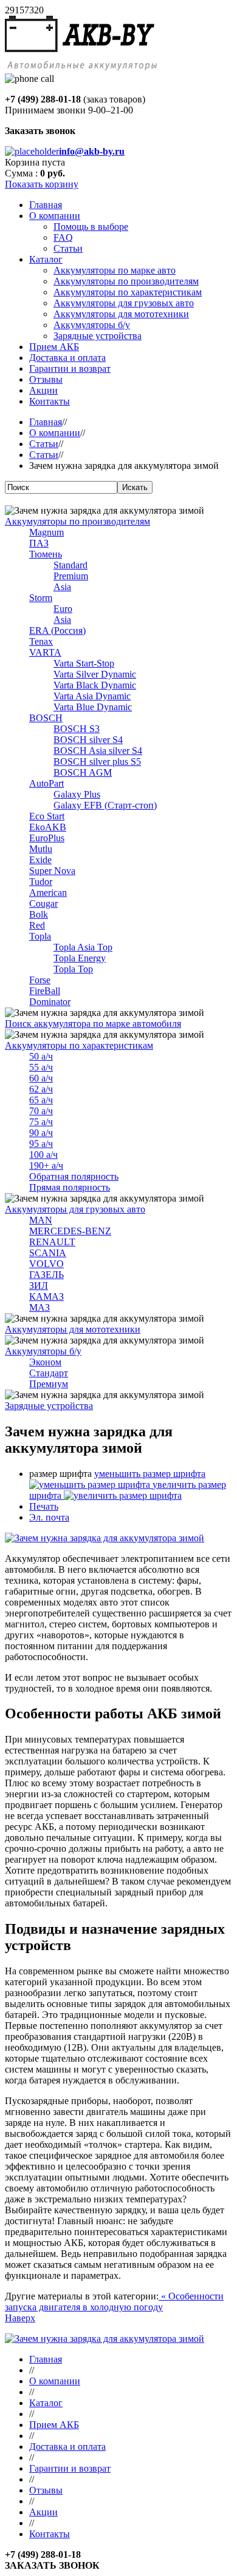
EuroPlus (47, 838)
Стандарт (49, 1373)
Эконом (45, 1362)
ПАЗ (39, 543)
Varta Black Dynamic (95, 685)
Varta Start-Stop (84, 663)
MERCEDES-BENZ (70, 1231)
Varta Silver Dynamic (95, 674)
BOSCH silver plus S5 (97, 762)
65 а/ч (41, 1100)
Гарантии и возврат (70, 2468)
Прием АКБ (54, 2425)
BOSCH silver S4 (88, 740)
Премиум (49, 1384)
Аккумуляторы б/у (43, 1351)
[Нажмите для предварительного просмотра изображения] (105, 1538)
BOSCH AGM (83, 772)
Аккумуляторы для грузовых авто (75, 1209)
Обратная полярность (74, 1176)
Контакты (50, 2534)
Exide (40, 860)
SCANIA (48, 1253)
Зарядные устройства (49, 1406)
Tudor (41, 882)
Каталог (46, 2403)
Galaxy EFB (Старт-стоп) (105, 805)
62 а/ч (41, 1089)
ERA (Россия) (57, 631)
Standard (70, 565)
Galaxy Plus (77, 794)
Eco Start (47, 816)
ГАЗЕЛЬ (46, 1275)
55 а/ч (41, 1067)
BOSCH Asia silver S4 (98, 751)
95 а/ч (41, 1144)
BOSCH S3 (77, 729)
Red (37, 925)
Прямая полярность (70, 1187)
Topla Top (73, 969)
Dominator (50, 1002)
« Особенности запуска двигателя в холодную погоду (114, 2302)
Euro (63, 609)
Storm (41, 598)
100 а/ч (43, 1155)
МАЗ (39, 1307)
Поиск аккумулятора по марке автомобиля (93, 1024)
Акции (43, 2512)
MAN (41, 1220)
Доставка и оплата (67, 2447)
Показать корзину (42, 184)
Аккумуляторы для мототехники (73, 1329)
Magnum (46, 532)
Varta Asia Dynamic (92, 696)
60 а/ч (41, 1078)
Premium (71, 576)
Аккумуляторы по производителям (77, 521)
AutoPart (46, 783)
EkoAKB (48, 827)
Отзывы (46, 2490)
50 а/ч (41, 1056)
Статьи (44, 444)
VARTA (45, 652)
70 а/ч (41, 1111)
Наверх (20, 2318)
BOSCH (46, 718)
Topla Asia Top (83, 947)
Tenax (41, 641)
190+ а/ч (46, 1165)
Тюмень (46, 554)
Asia (62, 587)
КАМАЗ (46, 1296)
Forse (40, 980)
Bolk (39, 914)
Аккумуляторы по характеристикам (79, 1045)
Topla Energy (80, 958)
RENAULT (52, 1242)
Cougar (43, 903)
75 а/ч (41, 1122)
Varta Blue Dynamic (93, 707)
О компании (55, 433)
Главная (46, 422)
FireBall (45, 991)
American (48, 893)
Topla (40, 936)
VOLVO (46, 1264)
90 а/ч (41, 1133)
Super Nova (52, 871)
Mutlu (41, 849)
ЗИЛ (39, 1286)
